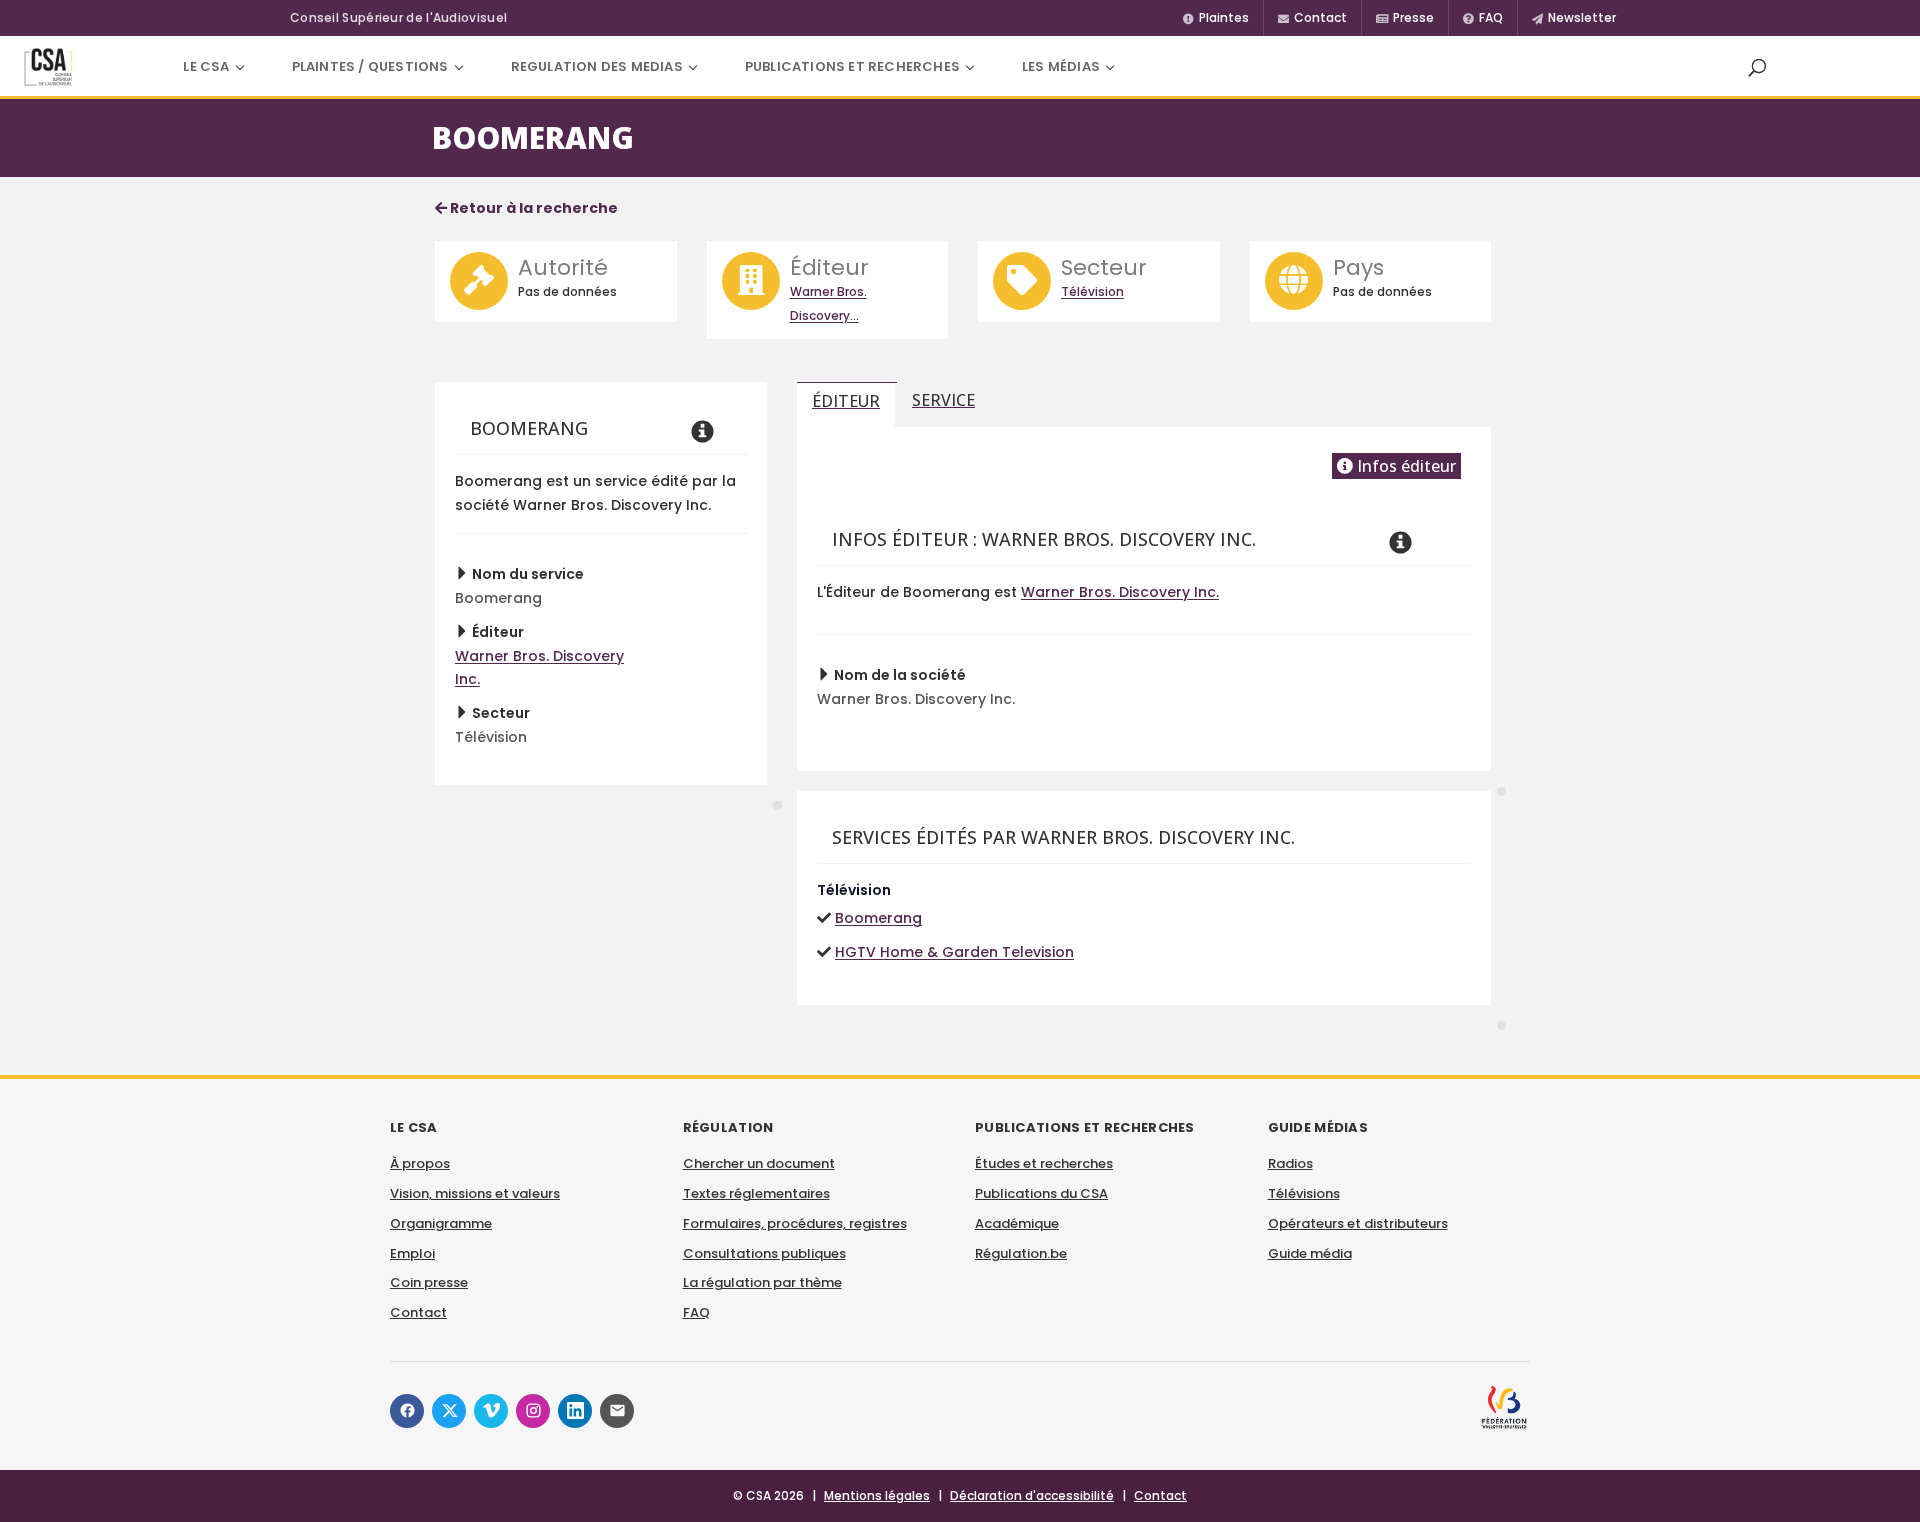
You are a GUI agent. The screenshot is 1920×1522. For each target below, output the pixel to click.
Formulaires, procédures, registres (795, 1223)
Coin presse (429, 1282)
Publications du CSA (1041, 1193)
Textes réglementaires (756, 1193)
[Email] (617, 1411)
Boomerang (878, 918)
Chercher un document (759, 1163)
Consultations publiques (764, 1253)
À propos (420, 1163)
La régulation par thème (762, 1282)
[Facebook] (407, 1411)
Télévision (1092, 291)
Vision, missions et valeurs (475, 1193)
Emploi (412, 1253)
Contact (418, 1312)
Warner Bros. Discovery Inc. (1120, 592)
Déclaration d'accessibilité (1032, 1495)
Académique (1017, 1223)
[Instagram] (533, 1411)
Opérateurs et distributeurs (1358, 1223)
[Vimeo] (491, 1411)
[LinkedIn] (575, 1411)
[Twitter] (449, 1411)
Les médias (1061, 66)
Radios (1290, 1163)
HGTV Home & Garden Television (954, 952)
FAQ (696, 1312)
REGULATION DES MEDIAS (597, 66)
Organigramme (441, 1223)
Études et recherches (1044, 1163)
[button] (1757, 67)
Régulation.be (1021, 1253)
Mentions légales (877, 1495)
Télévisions (1304, 1193)
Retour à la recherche (532, 208)
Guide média (1310, 1253)
